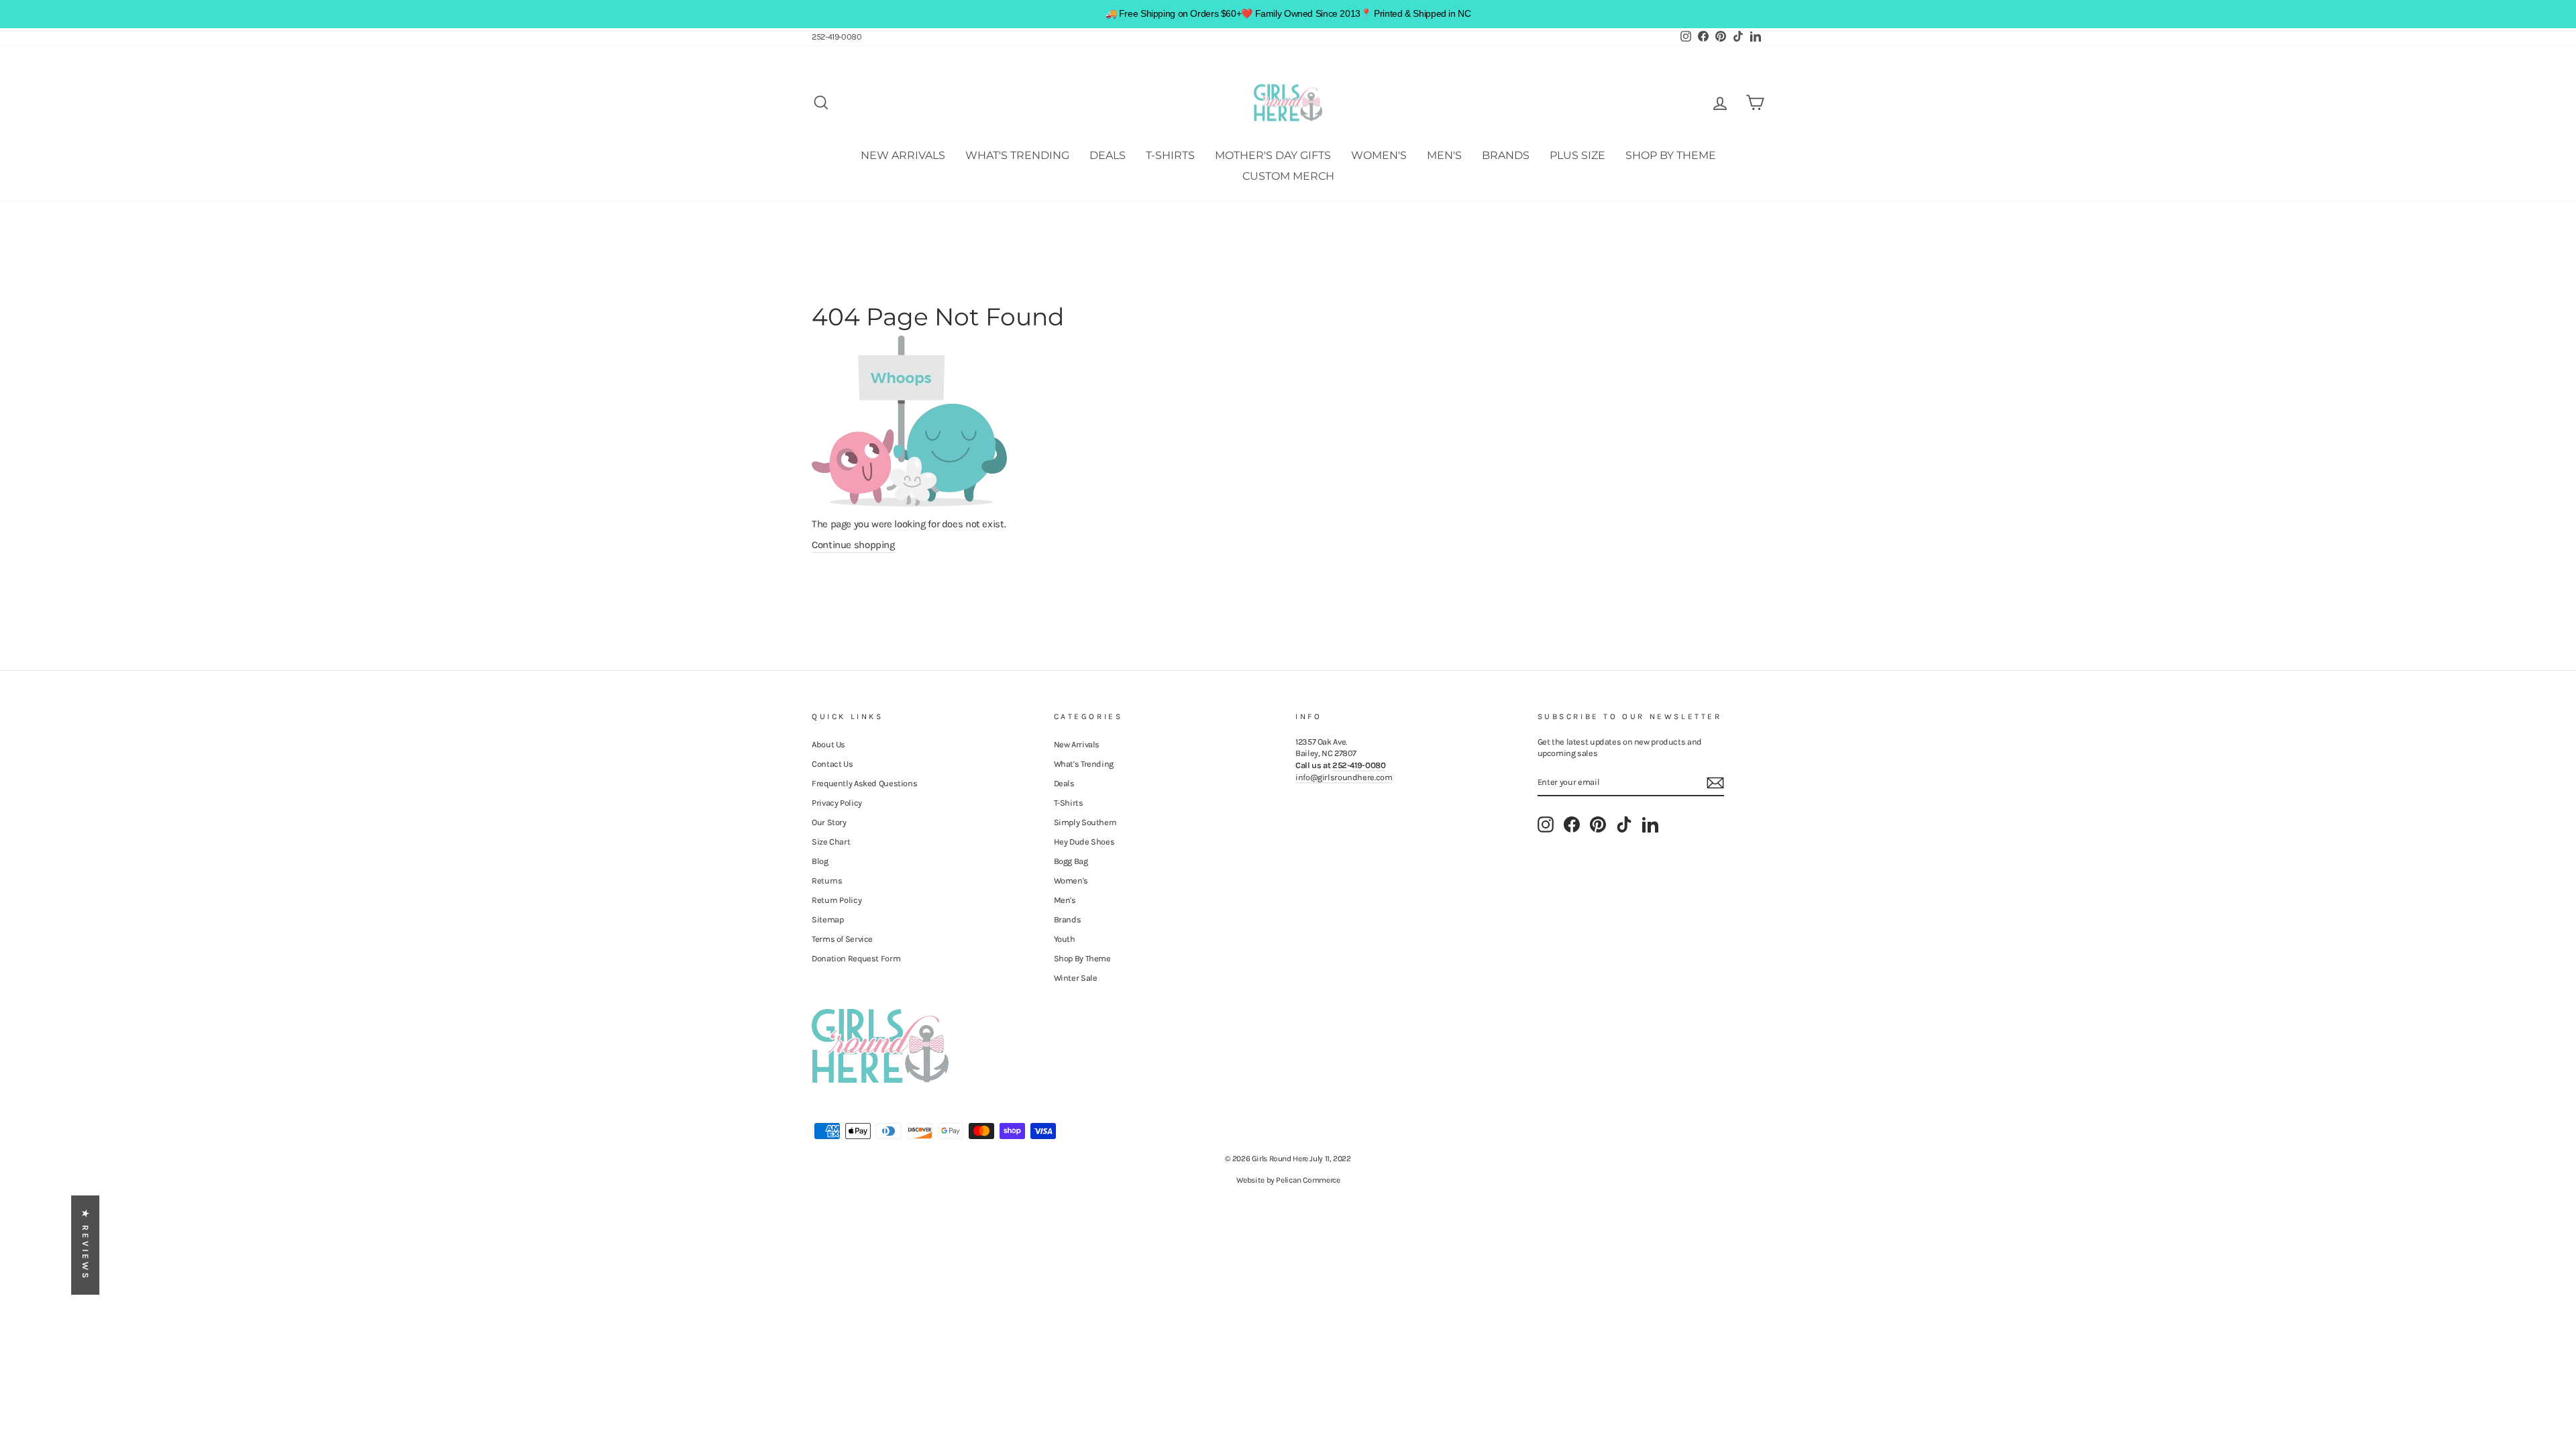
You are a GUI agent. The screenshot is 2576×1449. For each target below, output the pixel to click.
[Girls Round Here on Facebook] (1572, 824)
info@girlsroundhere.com (1344, 777)
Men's (1444, 155)
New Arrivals (903, 155)
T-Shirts (1170, 155)
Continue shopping (853, 545)
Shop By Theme (1671, 155)
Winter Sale (1076, 978)
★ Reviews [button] (86, 1245)
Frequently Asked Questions (864, 783)
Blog (820, 861)
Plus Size (1577, 155)
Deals (1108, 155)
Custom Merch (1288, 176)
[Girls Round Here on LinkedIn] (1650, 824)
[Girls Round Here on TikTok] (1624, 824)
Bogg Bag (1071, 861)
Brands (1506, 155)
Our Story (829, 822)
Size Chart (831, 842)
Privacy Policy (837, 803)
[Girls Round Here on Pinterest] (1598, 824)
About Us (828, 744)
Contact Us (832, 764)
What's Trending (1017, 155)
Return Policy (837, 900)
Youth (1065, 939)
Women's (1379, 155)
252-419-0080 (837, 37)
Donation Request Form (856, 958)
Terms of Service (842, 939)
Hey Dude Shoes (1084, 842)
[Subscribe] (1715, 783)
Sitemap (827, 919)
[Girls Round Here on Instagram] (1546, 824)
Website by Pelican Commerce (1288, 1180)
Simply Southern (1085, 822)
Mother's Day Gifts (1273, 155)
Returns (827, 880)
